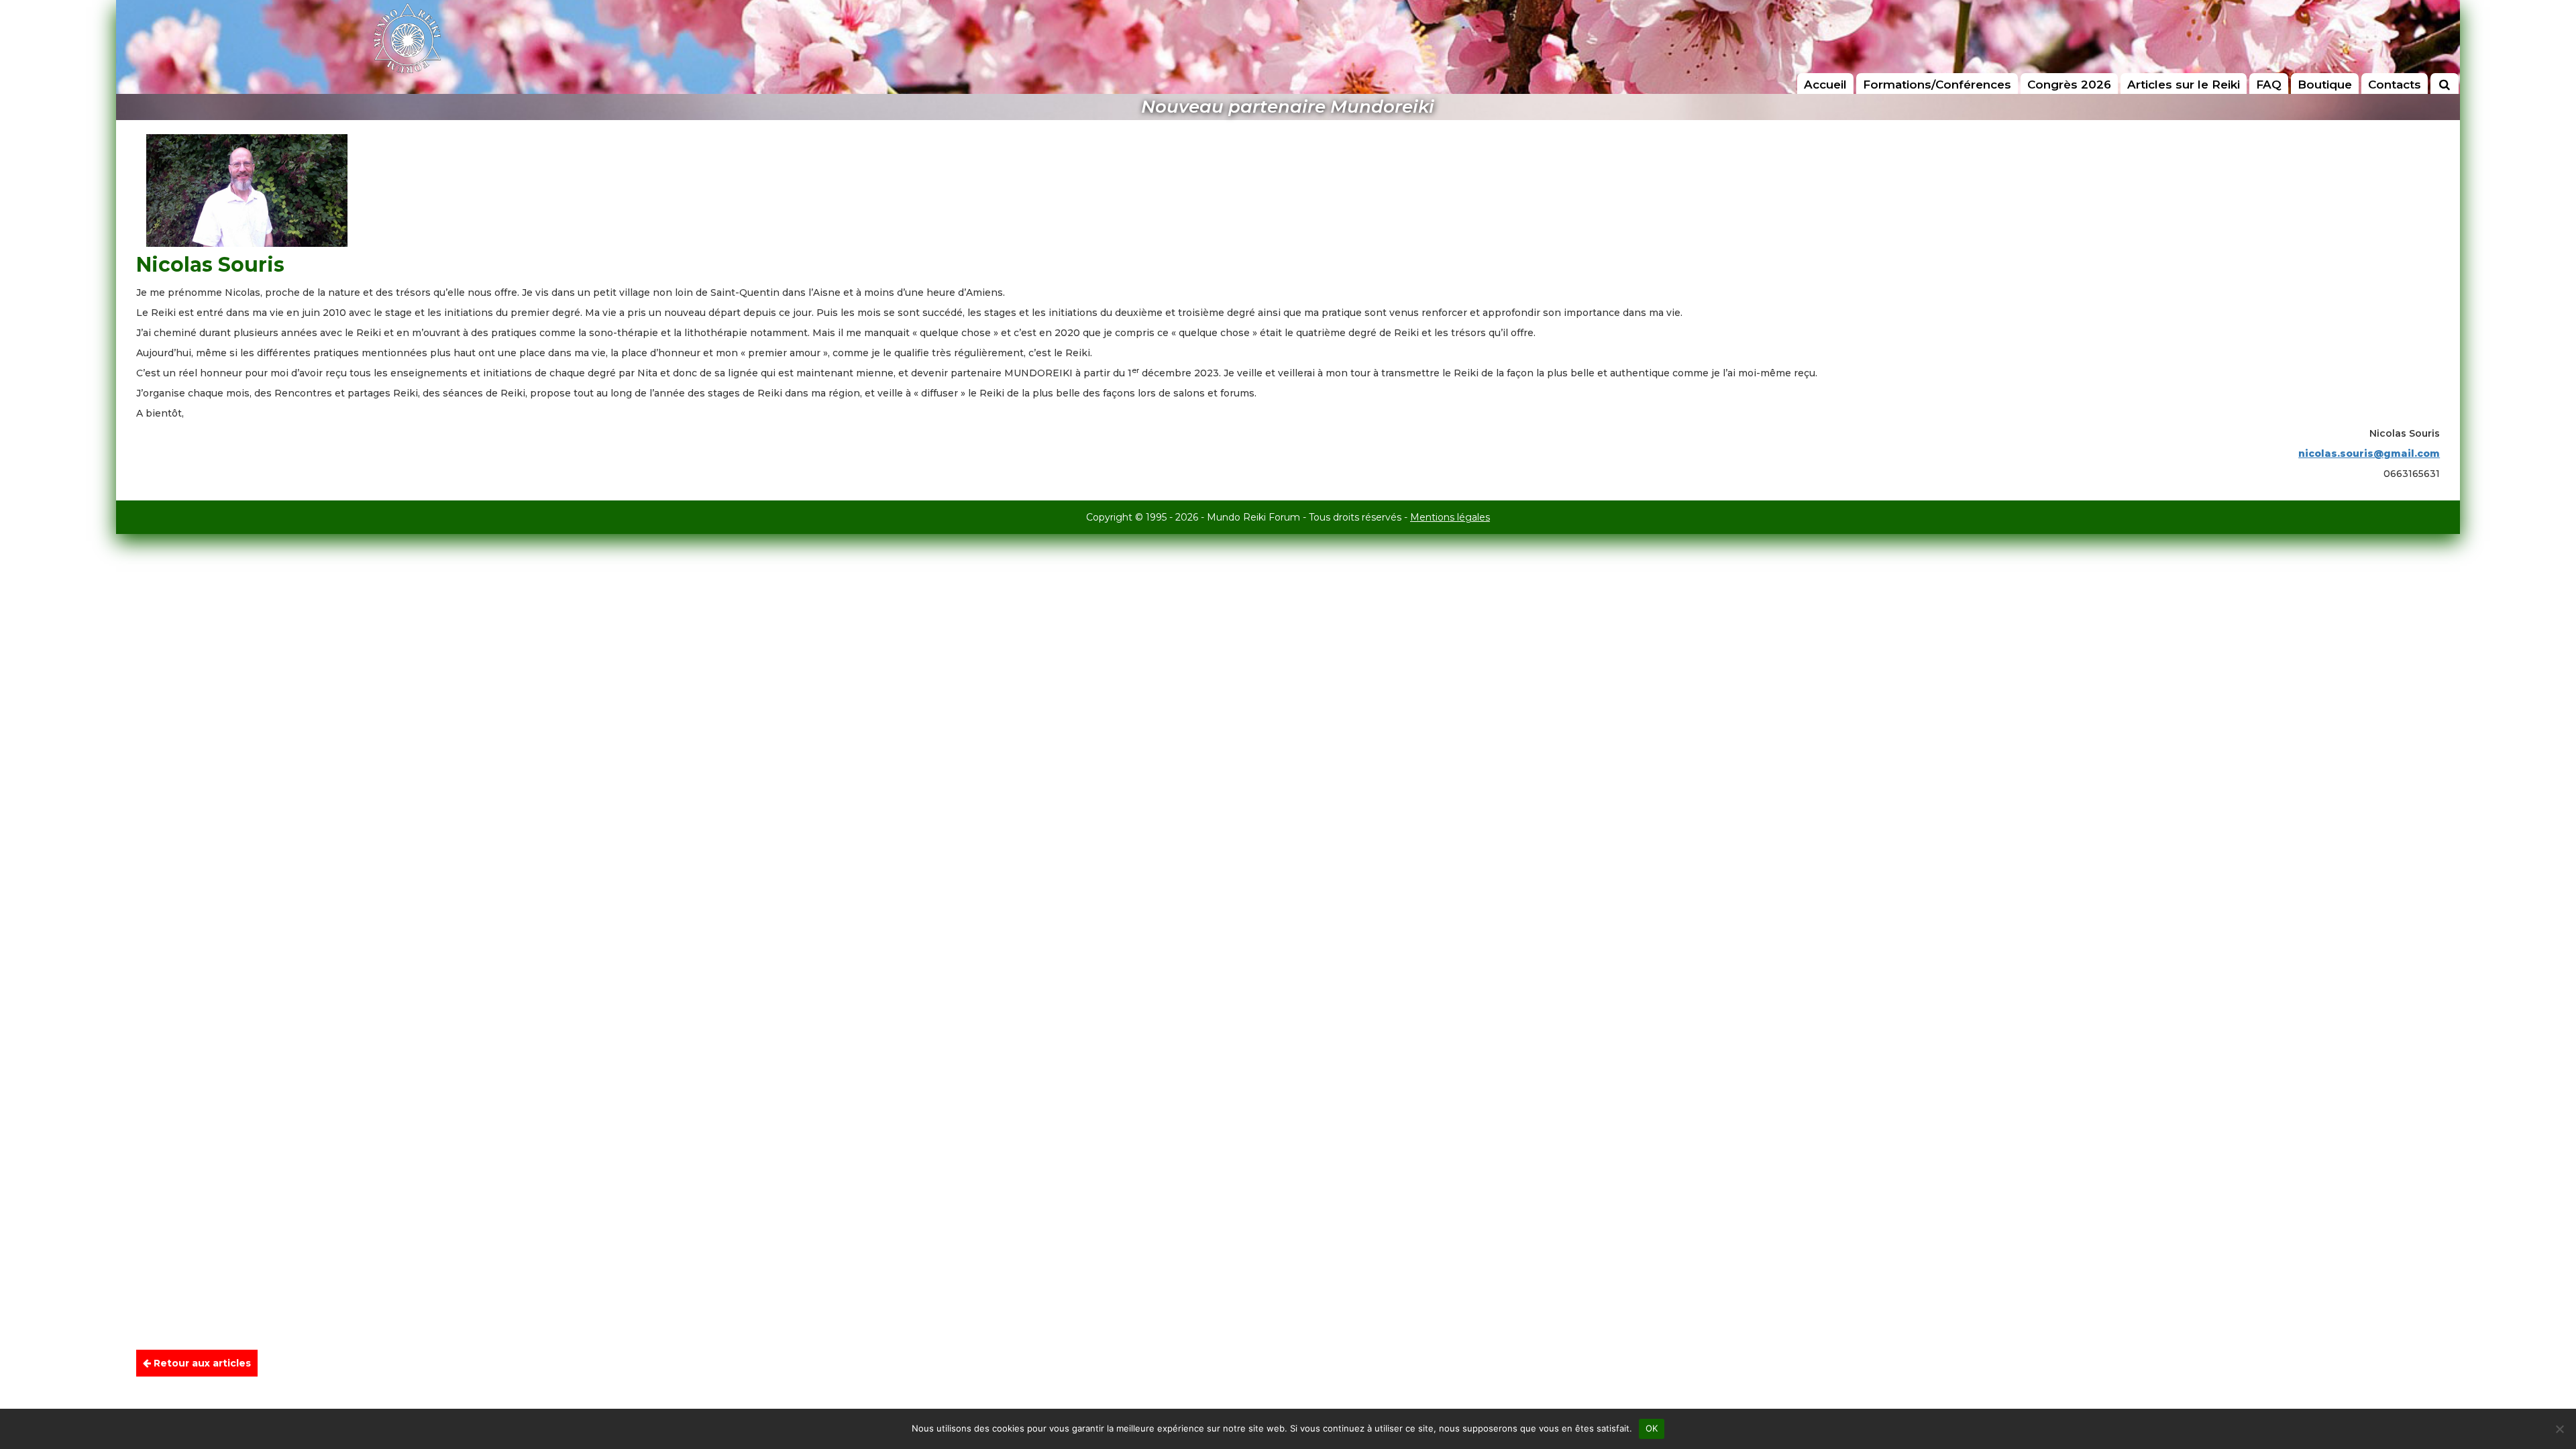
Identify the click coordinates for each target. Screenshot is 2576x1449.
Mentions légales (1450, 517)
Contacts (2395, 85)
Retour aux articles (201, 1363)
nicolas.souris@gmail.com (2369, 453)
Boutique (2325, 85)
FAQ (2269, 85)
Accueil (1825, 85)
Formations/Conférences (1937, 85)
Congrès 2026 (2069, 85)
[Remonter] (2552, 1366)
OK (1652, 1428)
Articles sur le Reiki (2184, 85)
